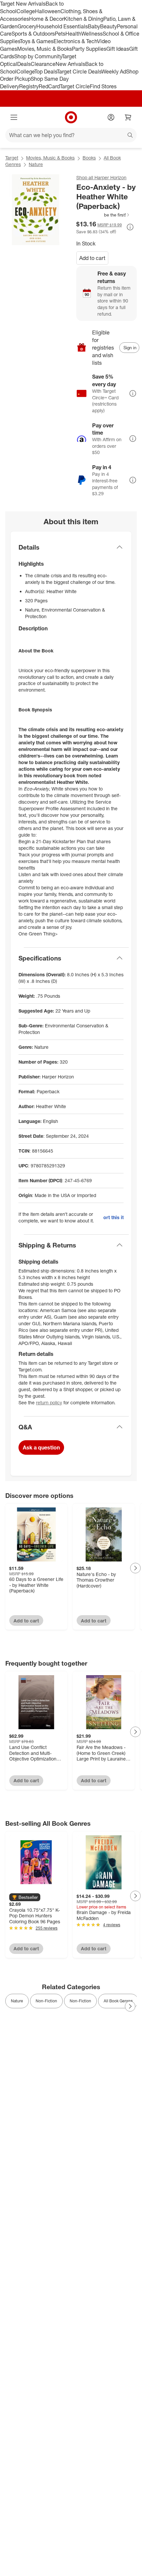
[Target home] (71, 117)
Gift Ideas (118, 49)
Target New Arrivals (23, 4)
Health (73, 34)
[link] (103, 215)
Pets (60, 34)
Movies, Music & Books (45, 49)
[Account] (111, 117)
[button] (103, 215)
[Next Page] (135, 1568)
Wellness (92, 34)
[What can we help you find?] (71, 135)
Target (12, 158)
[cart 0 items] (128, 117)
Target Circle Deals (79, 72)
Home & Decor (46, 19)
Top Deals (46, 72)
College (26, 11)
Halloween (48, 11)
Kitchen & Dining (84, 19)
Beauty (108, 26)
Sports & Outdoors (33, 34)
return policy (49, 1402)
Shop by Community (38, 56)
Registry (29, 86)
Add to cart (92, 258)
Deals (24, 64)
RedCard (49, 86)
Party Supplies (89, 49)
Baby (94, 26)
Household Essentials (62, 26)
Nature (36, 164)
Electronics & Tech (75, 41)
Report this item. (113, 1217)
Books (89, 158)
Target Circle (75, 86)
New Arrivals (70, 64)
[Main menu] (14, 117)
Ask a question (41, 1447)
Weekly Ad (114, 72)
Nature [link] (17, 2001)
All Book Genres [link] (118, 2001)
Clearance (43, 64)
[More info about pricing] (130, 227)
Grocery (27, 26)
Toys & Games (37, 41)
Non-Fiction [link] (46, 2001)
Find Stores (103, 86)
